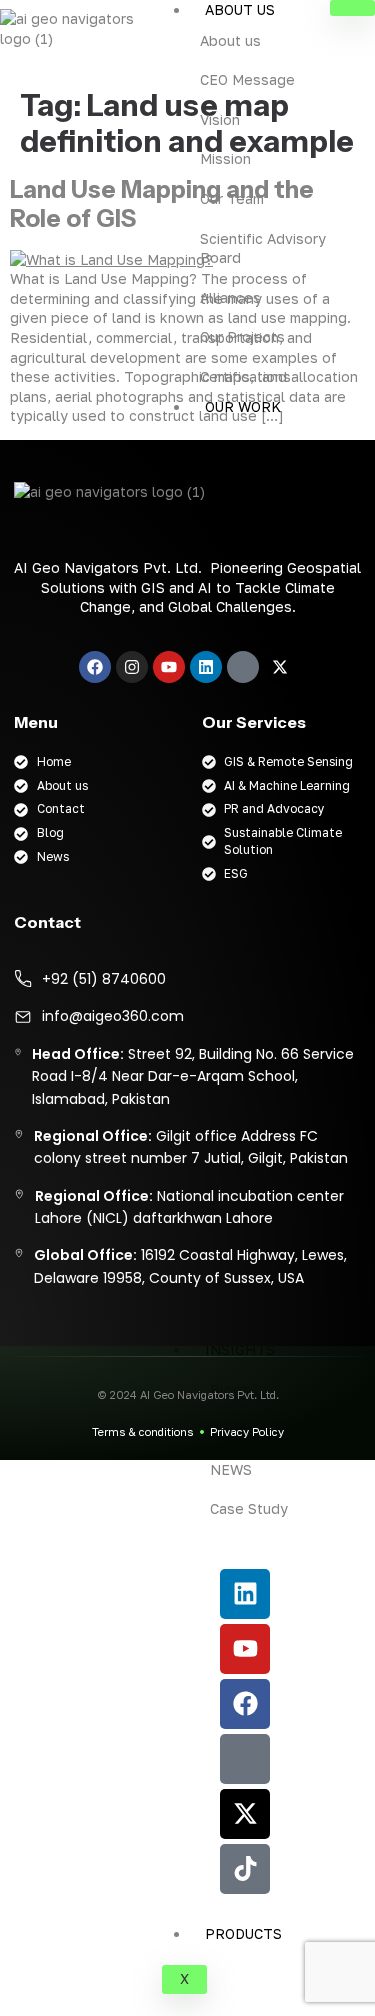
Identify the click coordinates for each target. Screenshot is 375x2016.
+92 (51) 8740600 (104, 979)
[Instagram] (132, 667)
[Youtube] (245, 1649)
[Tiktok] (245, 1869)
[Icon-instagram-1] (245, 1759)
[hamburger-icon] (352, 8)
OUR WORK (243, 406)
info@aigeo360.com (113, 1016)
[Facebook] (245, 1704)
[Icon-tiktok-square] (243, 667)
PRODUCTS (243, 1933)
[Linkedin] (245, 1594)
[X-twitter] (245, 1814)
